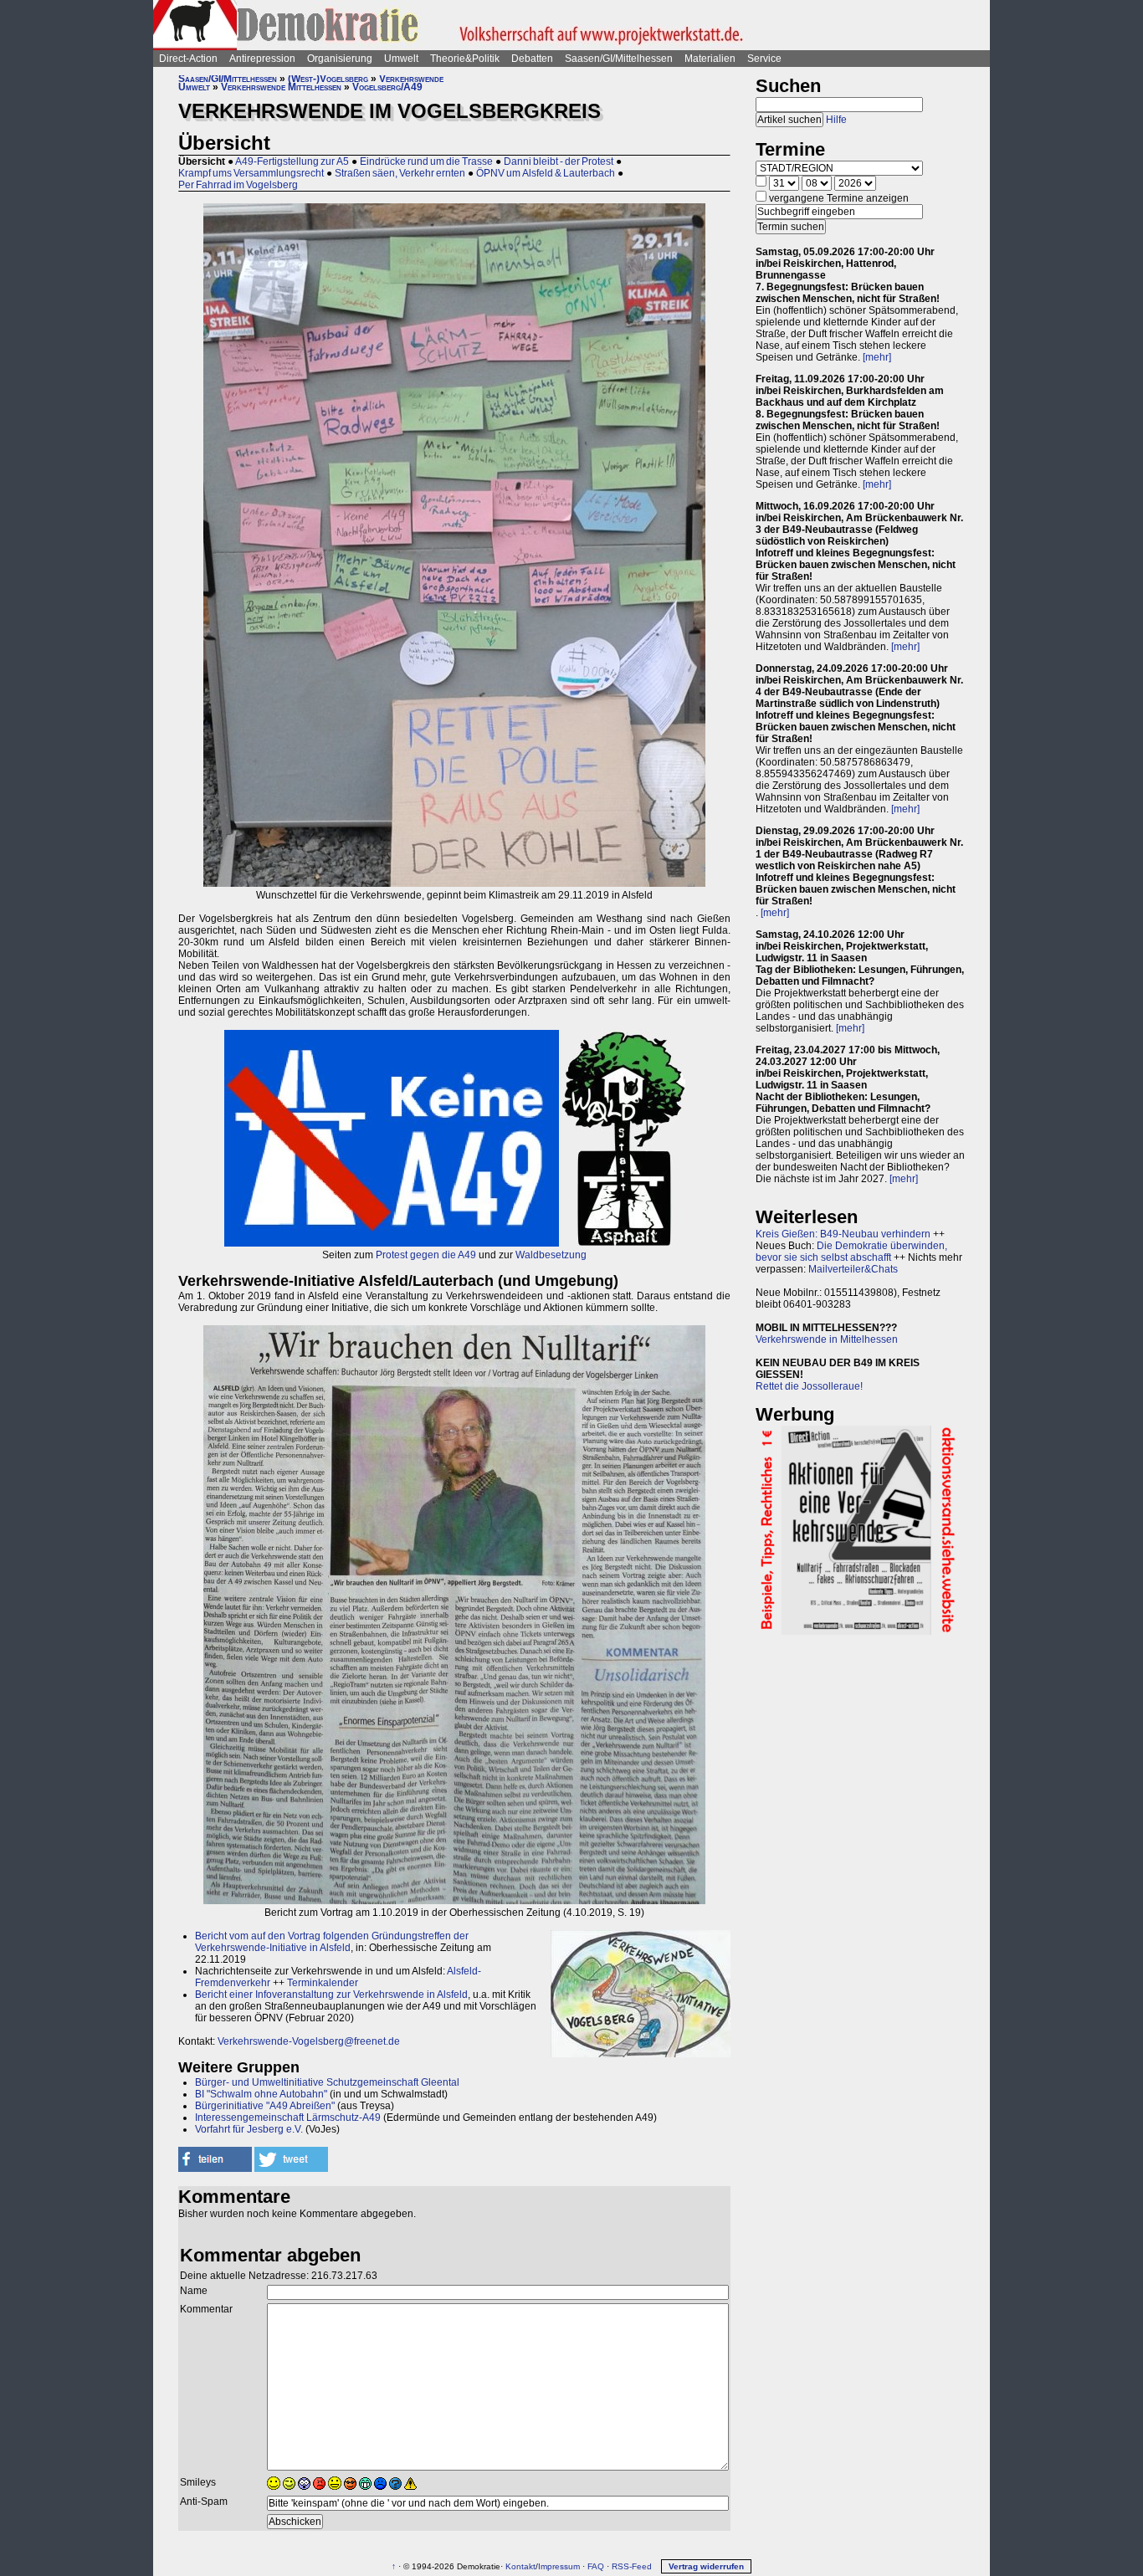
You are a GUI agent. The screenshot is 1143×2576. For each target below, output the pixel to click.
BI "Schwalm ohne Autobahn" (261, 2094)
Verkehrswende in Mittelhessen (827, 1339)
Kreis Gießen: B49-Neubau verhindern (843, 1234)
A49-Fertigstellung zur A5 (292, 161)
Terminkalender (323, 1983)
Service (764, 59)
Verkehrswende (411, 79)
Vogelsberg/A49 (387, 87)
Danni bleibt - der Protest (559, 161)
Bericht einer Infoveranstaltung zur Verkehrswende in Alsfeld (331, 1995)
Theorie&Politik (465, 59)
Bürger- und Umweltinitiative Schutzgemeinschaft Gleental (327, 2082)
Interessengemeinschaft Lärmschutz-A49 (288, 2118)
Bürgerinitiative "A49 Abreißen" (265, 2106)
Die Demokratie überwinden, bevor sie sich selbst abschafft (851, 1252)
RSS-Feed (632, 2566)
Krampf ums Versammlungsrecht (251, 173)
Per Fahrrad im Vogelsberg (238, 185)
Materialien (710, 59)
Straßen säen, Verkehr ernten (400, 173)
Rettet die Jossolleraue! (809, 1386)
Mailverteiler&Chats (853, 1269)
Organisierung (340, 59)
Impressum (559, 2566)
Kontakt (520, 2566)
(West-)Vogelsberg (328, 79)
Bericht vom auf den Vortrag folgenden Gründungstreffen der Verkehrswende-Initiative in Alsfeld (332, 1942)
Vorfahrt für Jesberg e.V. (249, 2129)
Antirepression (262, 59)
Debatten (532, 59)
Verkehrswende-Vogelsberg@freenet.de (309, 2041)
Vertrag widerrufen (706, 2566)
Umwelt (401, 59)
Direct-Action (188, 59)
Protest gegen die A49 (426, 1255)
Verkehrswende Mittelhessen (281, 87)
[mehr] (877, 357)
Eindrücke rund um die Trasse (426, 161)
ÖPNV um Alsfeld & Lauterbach (546, 173)
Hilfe (836, 120)
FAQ (596, 2566)
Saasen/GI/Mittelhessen (619, 59)
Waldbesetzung (551, 1255)
